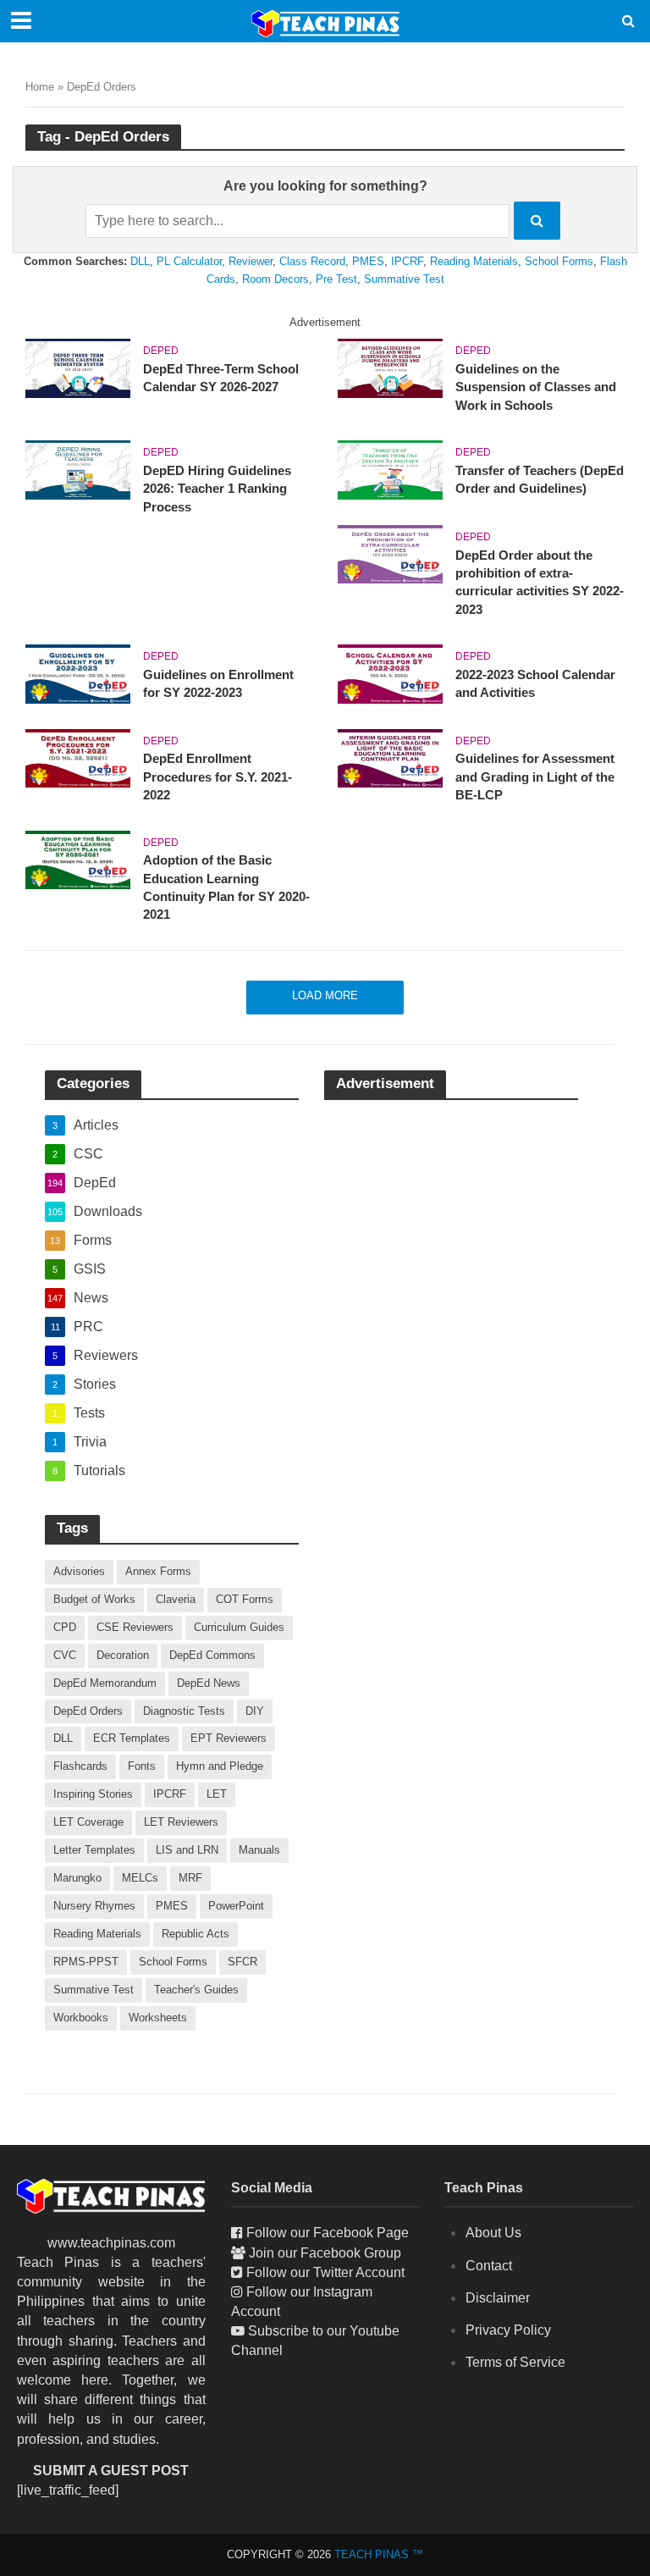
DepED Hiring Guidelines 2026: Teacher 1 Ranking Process (217, 489)
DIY (255, 1711)
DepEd (161, 351)
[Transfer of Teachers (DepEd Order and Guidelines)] (390, 469)
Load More (325, 995)
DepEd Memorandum (105, 1683)
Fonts (142, 1766)
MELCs (140, 1878)
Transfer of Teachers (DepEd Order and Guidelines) (540, 480)
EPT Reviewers (229, 1738)
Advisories (79, 1571)
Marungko (77, 1878)
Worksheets (158, 2018)
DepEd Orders (88, 1711)
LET (217, 1794)
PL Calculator (189, 261)
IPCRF (407, 261)
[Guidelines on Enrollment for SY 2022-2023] (78, 673)
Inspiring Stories (93, 1794)
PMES (368, 261)
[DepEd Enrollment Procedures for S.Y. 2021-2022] (78, 757)
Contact (489, 2266)
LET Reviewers (181, 1822)
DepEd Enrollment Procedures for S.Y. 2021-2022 (218, 777)
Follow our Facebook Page (328, 2233)
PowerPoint (236, 1906)
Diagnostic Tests (184, 1711)
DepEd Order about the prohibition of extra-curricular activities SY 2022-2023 (540, 583)
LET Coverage (88, 1822)
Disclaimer (498, 2298)
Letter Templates (94, 1850)
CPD (65, 1627)
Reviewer (251, 261)
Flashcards (80, 1766)
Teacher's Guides (196, 1990)
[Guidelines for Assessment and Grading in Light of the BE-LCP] (390, 757)
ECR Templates (132, 1738)
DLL (140, 261)
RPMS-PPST (86, 1962)
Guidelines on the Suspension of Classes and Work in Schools (536, 387)
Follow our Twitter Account (325, 2272)
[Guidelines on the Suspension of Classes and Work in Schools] (390, 367)
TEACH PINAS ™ (379, 2554)
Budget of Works (94, 1599)
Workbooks (81, 2018)
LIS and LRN (187, 1850)
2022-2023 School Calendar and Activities (535, 684)
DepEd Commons (212, 1655)
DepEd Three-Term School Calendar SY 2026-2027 (221, 378)
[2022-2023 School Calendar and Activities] (390, 673)
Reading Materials (474, 261)
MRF (190, 1878)
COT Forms (245, 1599)
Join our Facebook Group (325, 2253)
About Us (493, 2233)
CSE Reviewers (135, 1627)
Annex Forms (158, 1571)
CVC (65, 1655)
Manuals (259, 1850)
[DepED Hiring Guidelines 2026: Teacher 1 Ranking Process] (78, 469)
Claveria (176, 1599)
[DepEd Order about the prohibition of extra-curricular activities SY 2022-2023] (390, 553)
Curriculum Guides (239, 1627)
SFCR (242, 1962)
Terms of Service (515, 2362)
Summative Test (404, 279)
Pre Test (336, 279)
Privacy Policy (508, 2330)
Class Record (312, 261)
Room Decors (275, 279)
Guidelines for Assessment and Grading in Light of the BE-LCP (535, 777)
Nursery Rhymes (94, 1906)
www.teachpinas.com (111, 2243)
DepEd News (209, 1683)
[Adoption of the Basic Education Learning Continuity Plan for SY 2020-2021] (78, 859)
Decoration (123, 1655)
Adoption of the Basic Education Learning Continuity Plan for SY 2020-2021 (226, 887)
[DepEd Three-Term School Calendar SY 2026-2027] (78, 367)
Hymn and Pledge (220, 1766)
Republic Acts (196, 1934)
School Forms (559, 261)
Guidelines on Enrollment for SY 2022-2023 (218, 684)
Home (40, 87)
